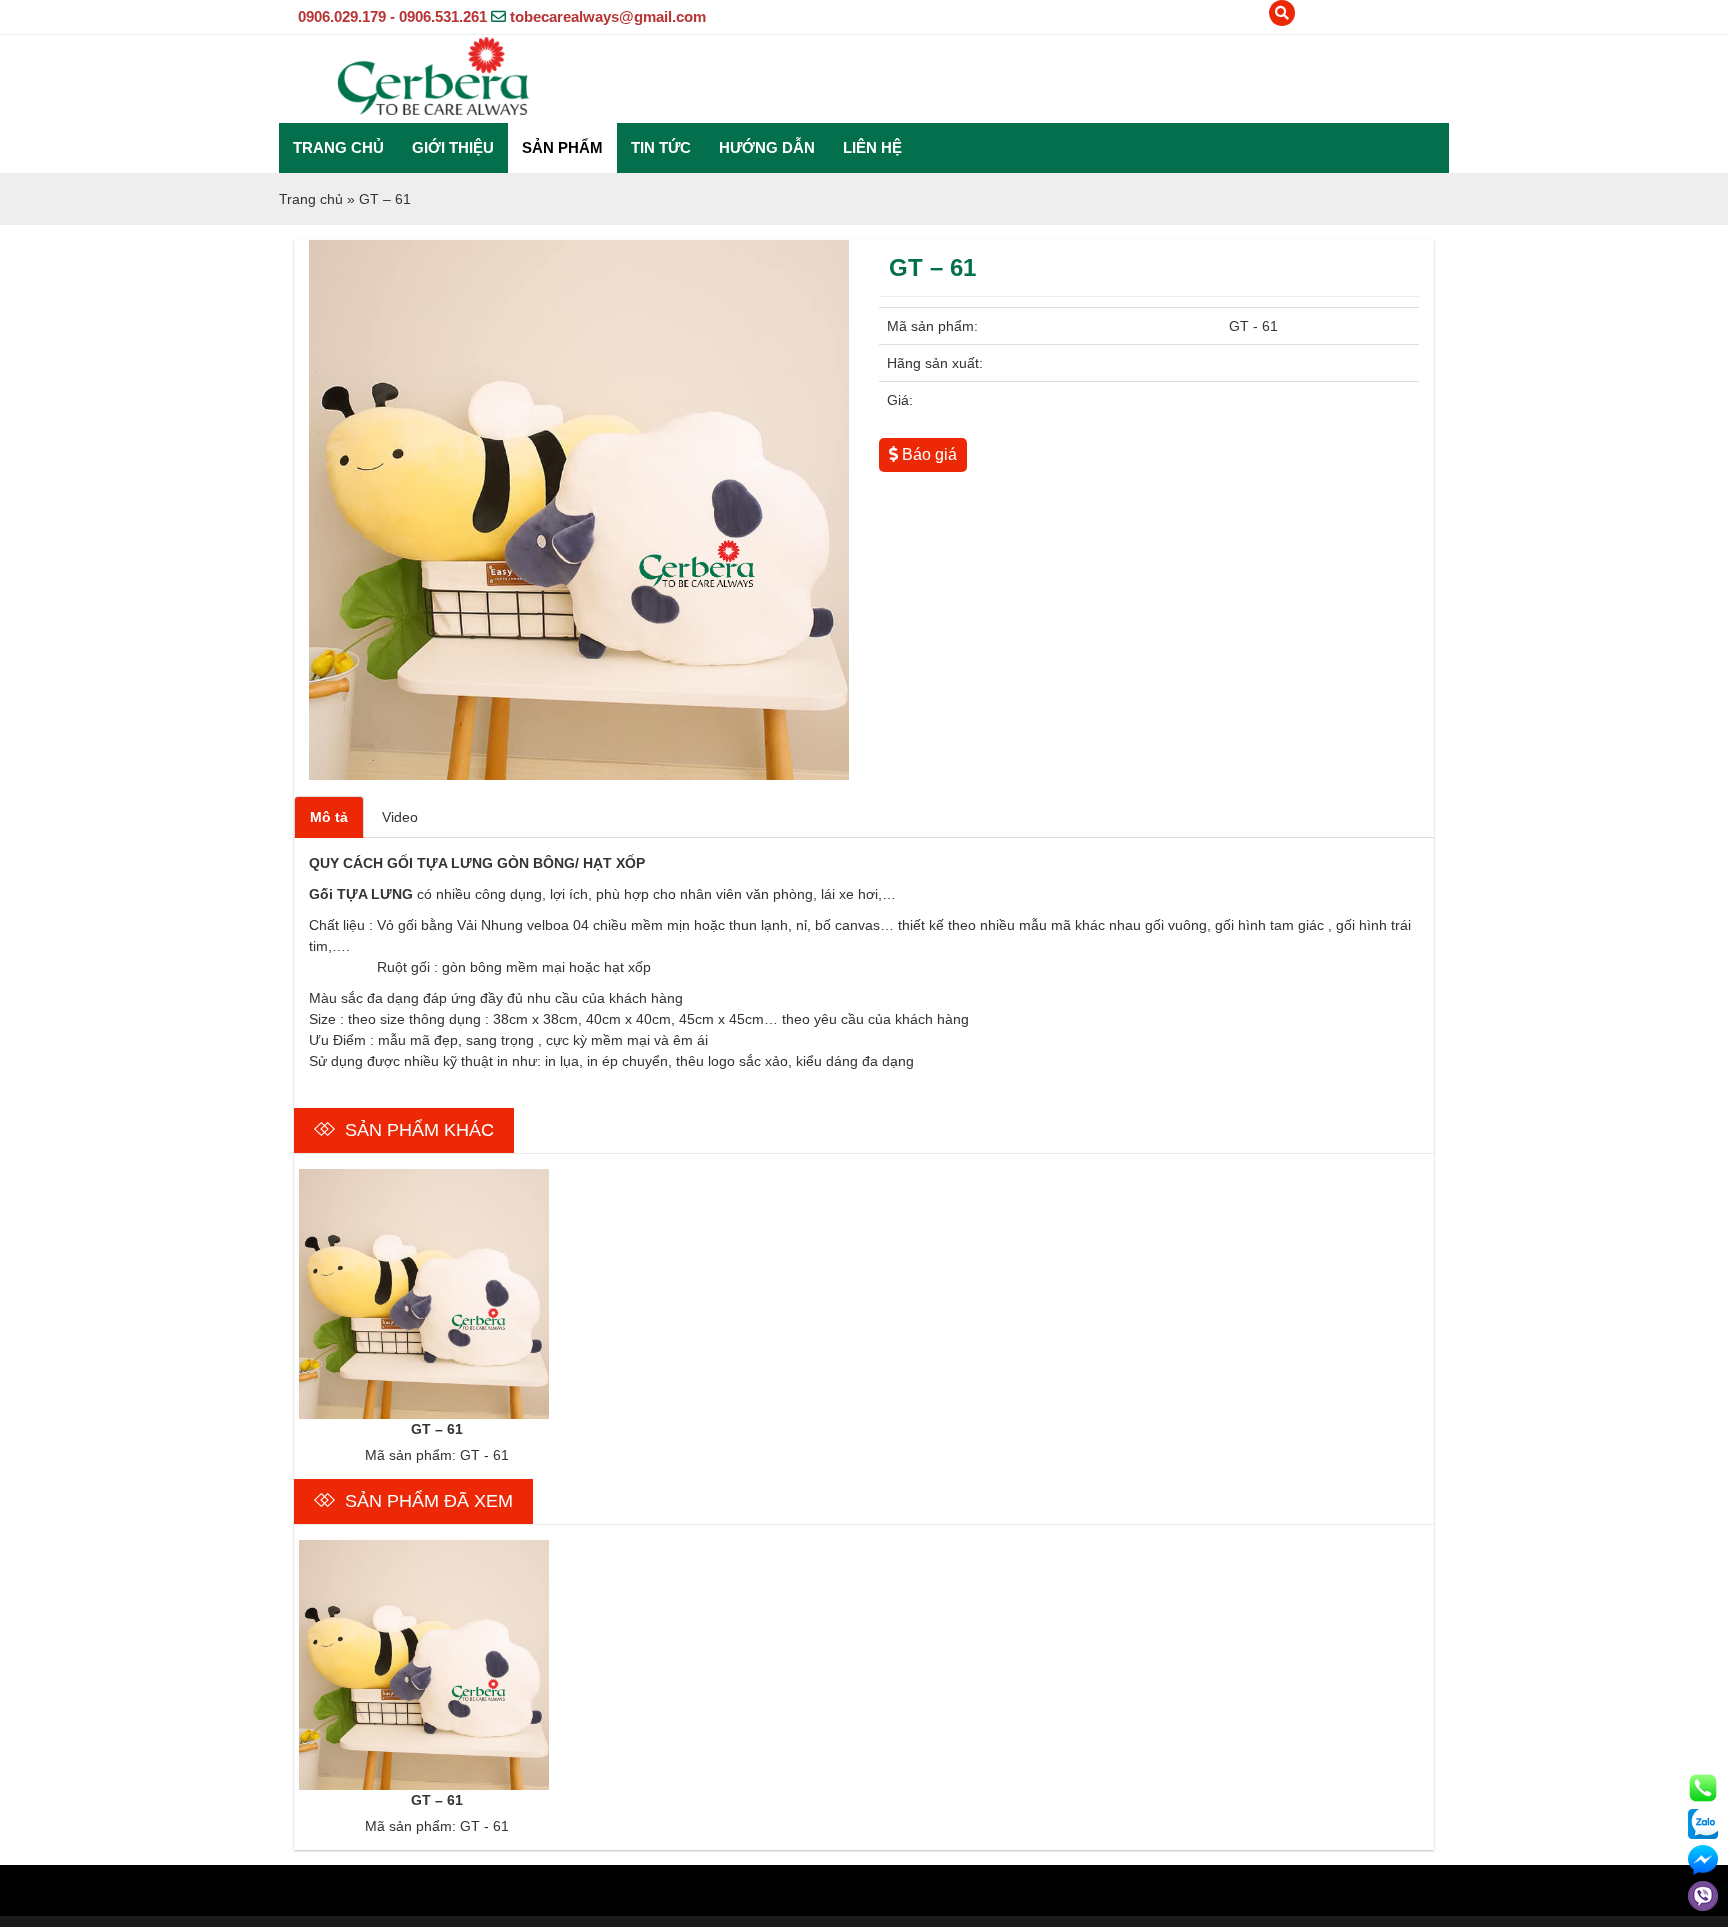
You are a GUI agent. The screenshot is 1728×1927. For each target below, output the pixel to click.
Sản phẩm (562, 147)
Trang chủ (338, 147)
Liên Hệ (872, 147)
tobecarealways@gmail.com (608, 16)
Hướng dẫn (767, 147)
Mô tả (329, 817)
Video (400, 817)
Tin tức (661, 147)
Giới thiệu (453, 147)
